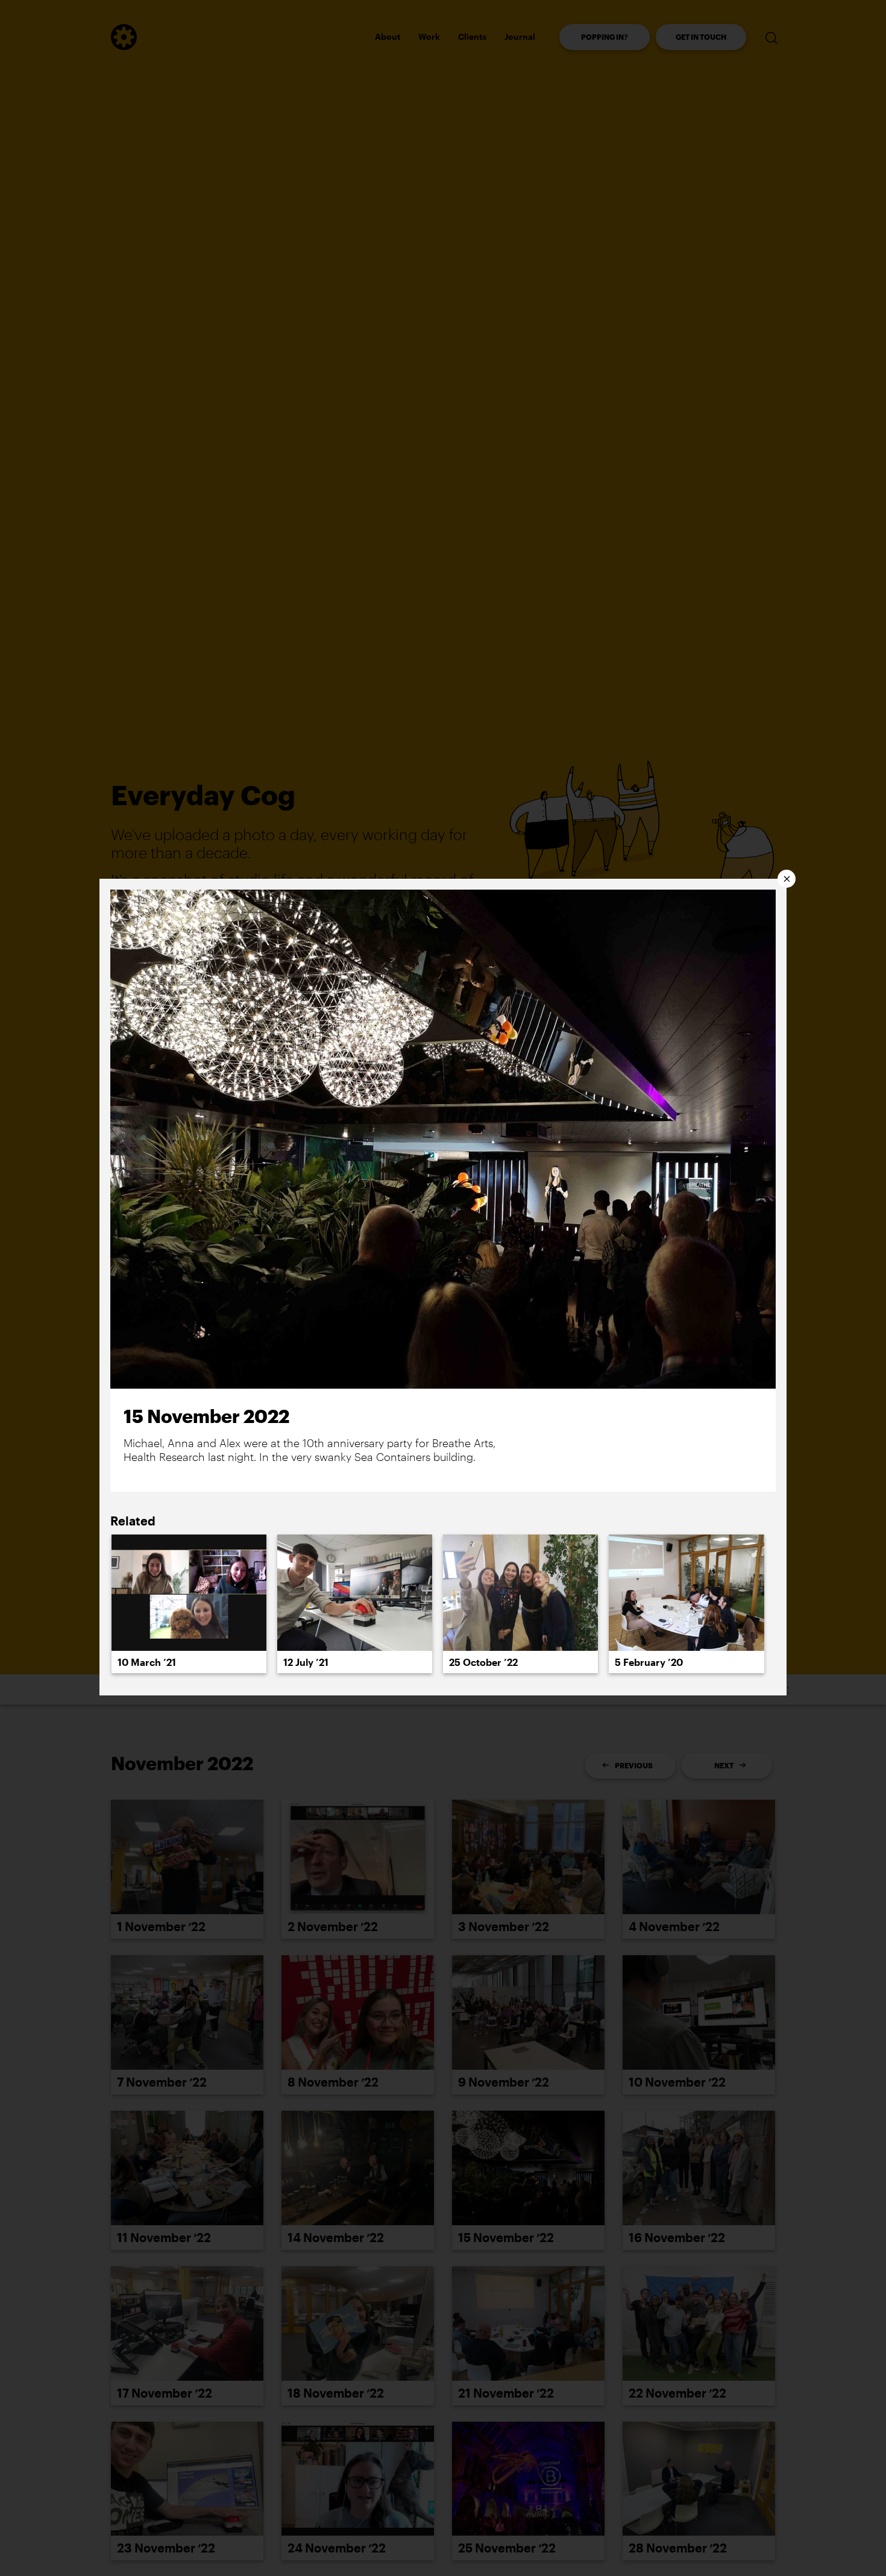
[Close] (787, 879)
